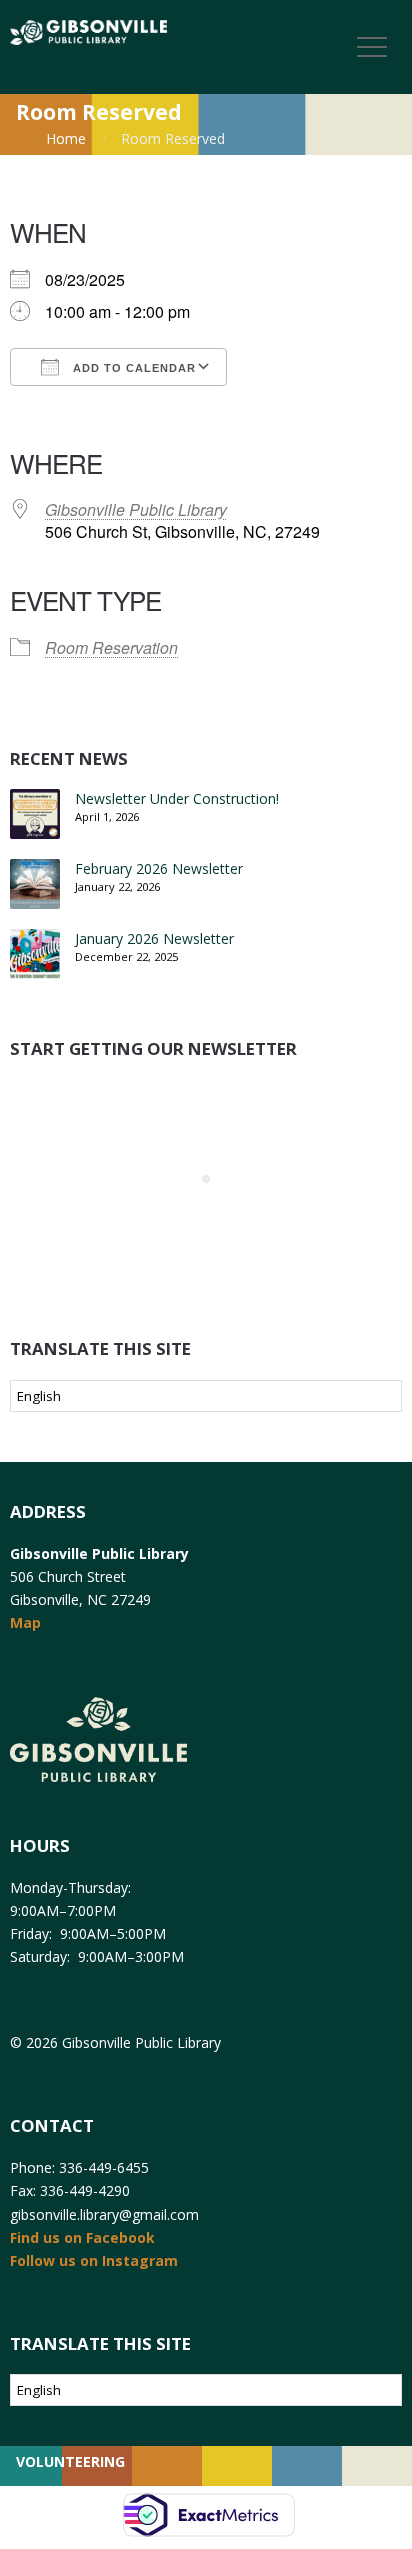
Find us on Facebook (82, 2237)
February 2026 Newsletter (159, 868)
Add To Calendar (132, 368)
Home (66, 138)
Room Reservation (111, 647)
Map (25, 1622)
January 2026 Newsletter (154, 938)
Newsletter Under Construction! (177, 798)
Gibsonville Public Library (136, 509)
